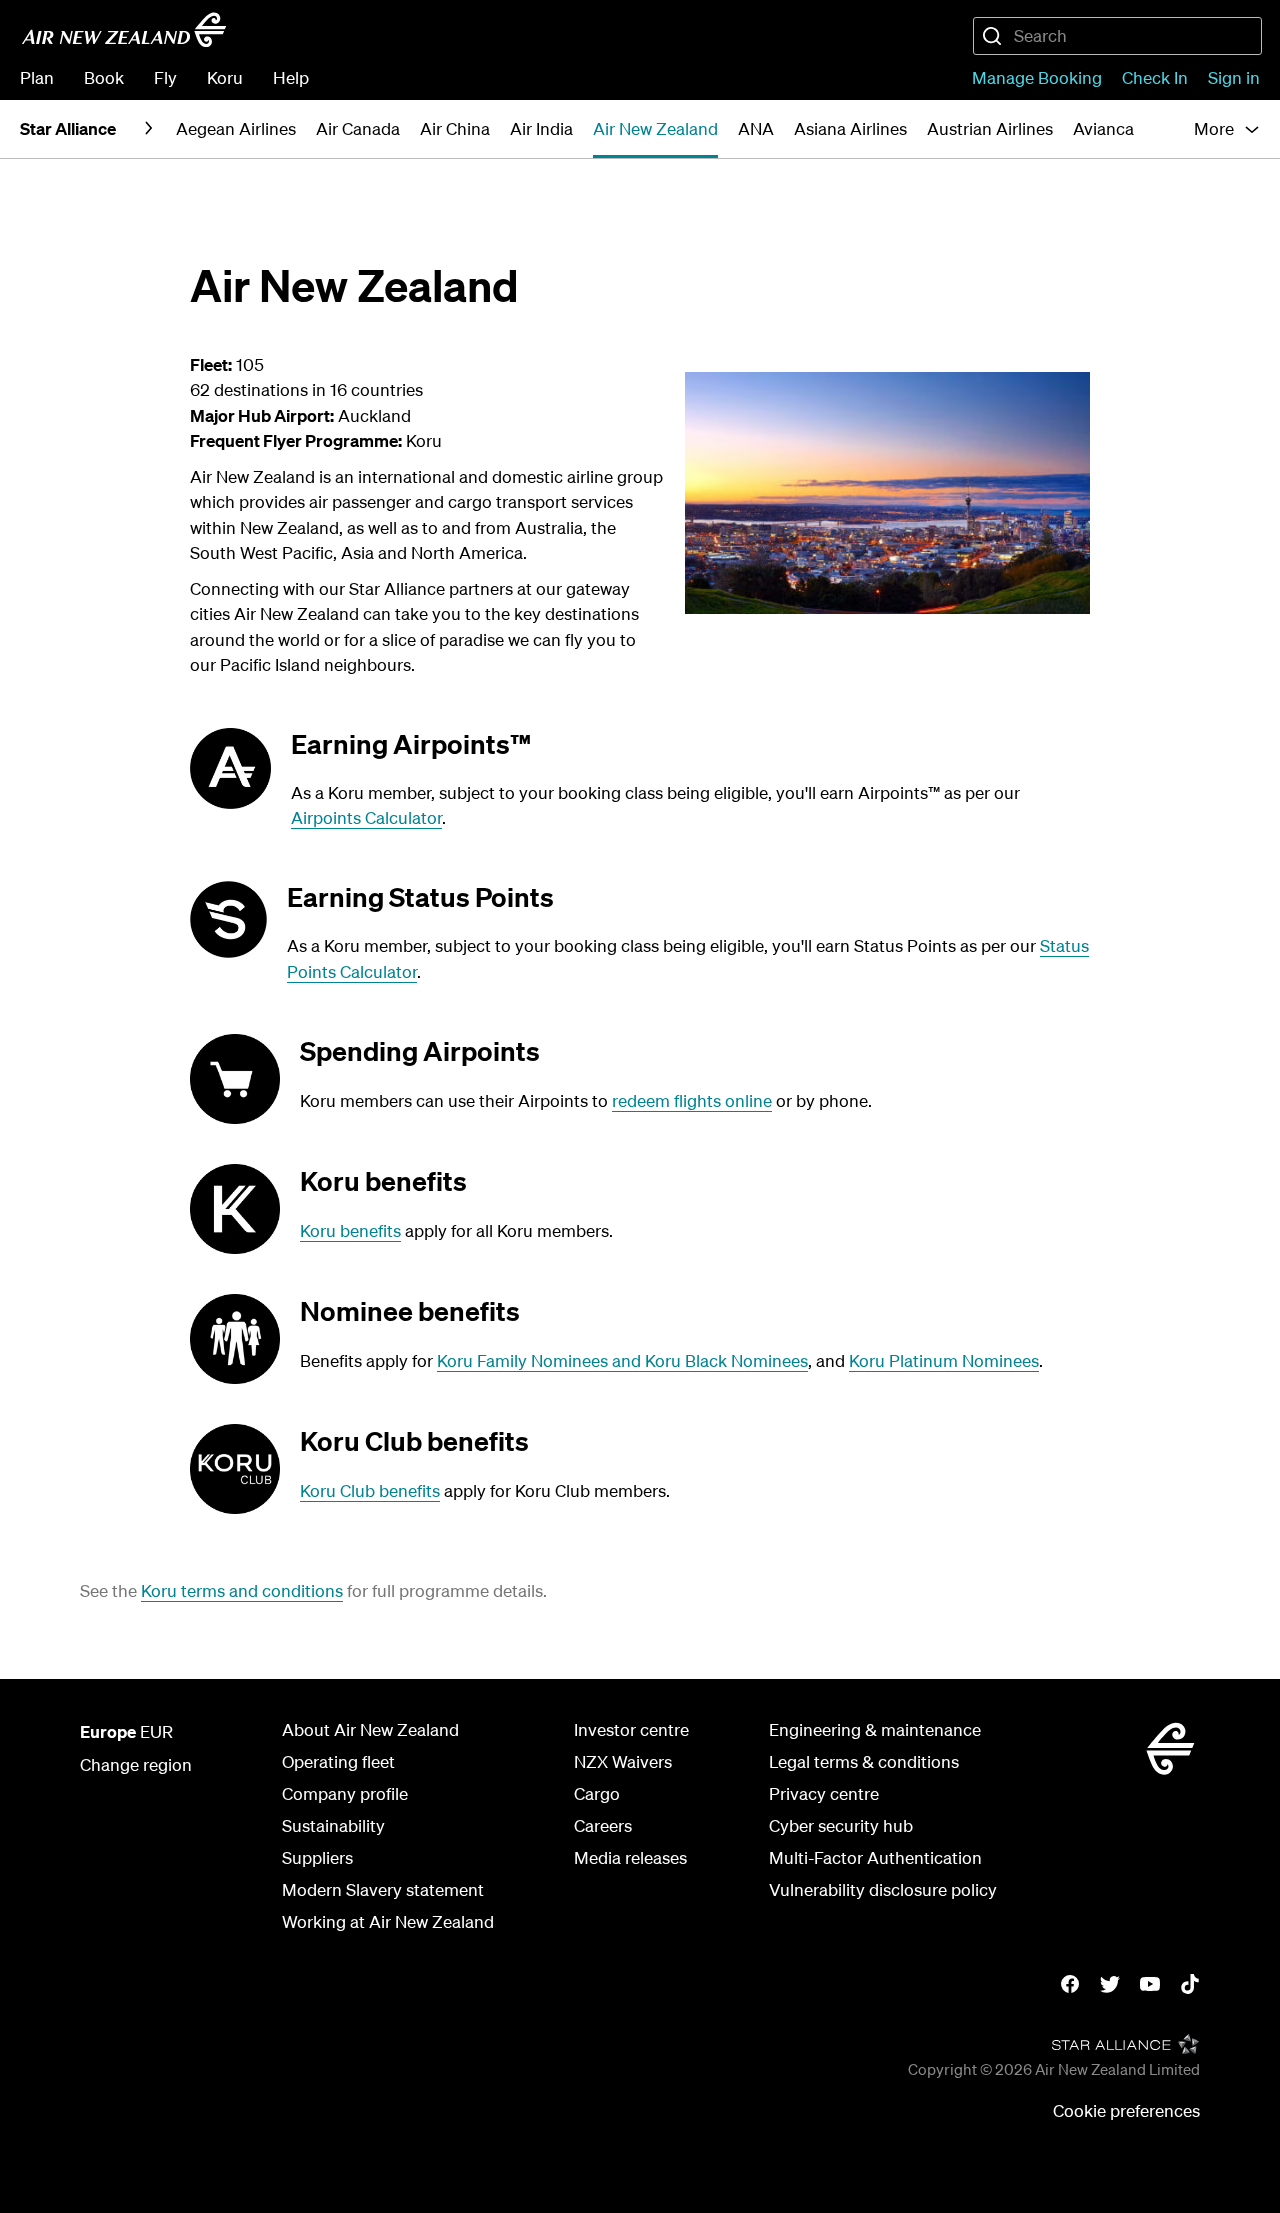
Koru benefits (350, 1230)
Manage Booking (1037, 77)
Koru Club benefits (370, 1490)
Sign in (1234, 77)
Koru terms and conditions (242, 1590)
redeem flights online (692, 1100)
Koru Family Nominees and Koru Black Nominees (622, 1360)
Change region (136, 1764)
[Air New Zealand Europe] (124, 30)
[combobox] (1117, 36)
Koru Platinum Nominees (944, 1360)
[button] (1227, 129)
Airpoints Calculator (366, 817)
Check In (1155, 77)
